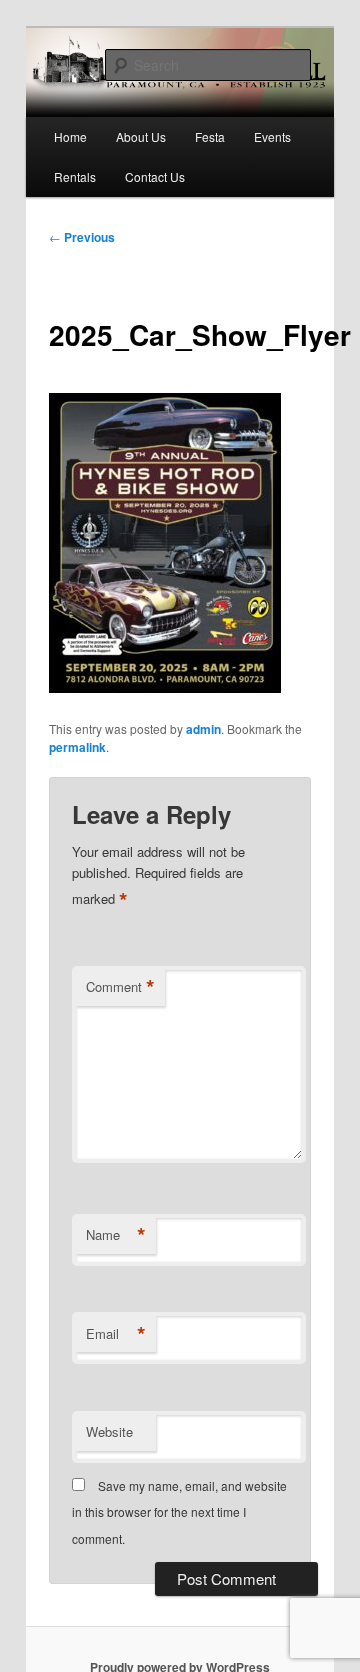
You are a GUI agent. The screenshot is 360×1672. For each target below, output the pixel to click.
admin (203, 729)
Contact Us (155, 176)
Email (116, 1334)
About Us (141, 136)
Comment (120, 987)
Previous (82, 237)
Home (70, 136)
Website (109, 1431)
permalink (77, 747)
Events (272, 136)
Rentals (75, 176)
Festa (210, 136)
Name (116, 1235)
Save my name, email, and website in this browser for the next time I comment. (179, 1512)
